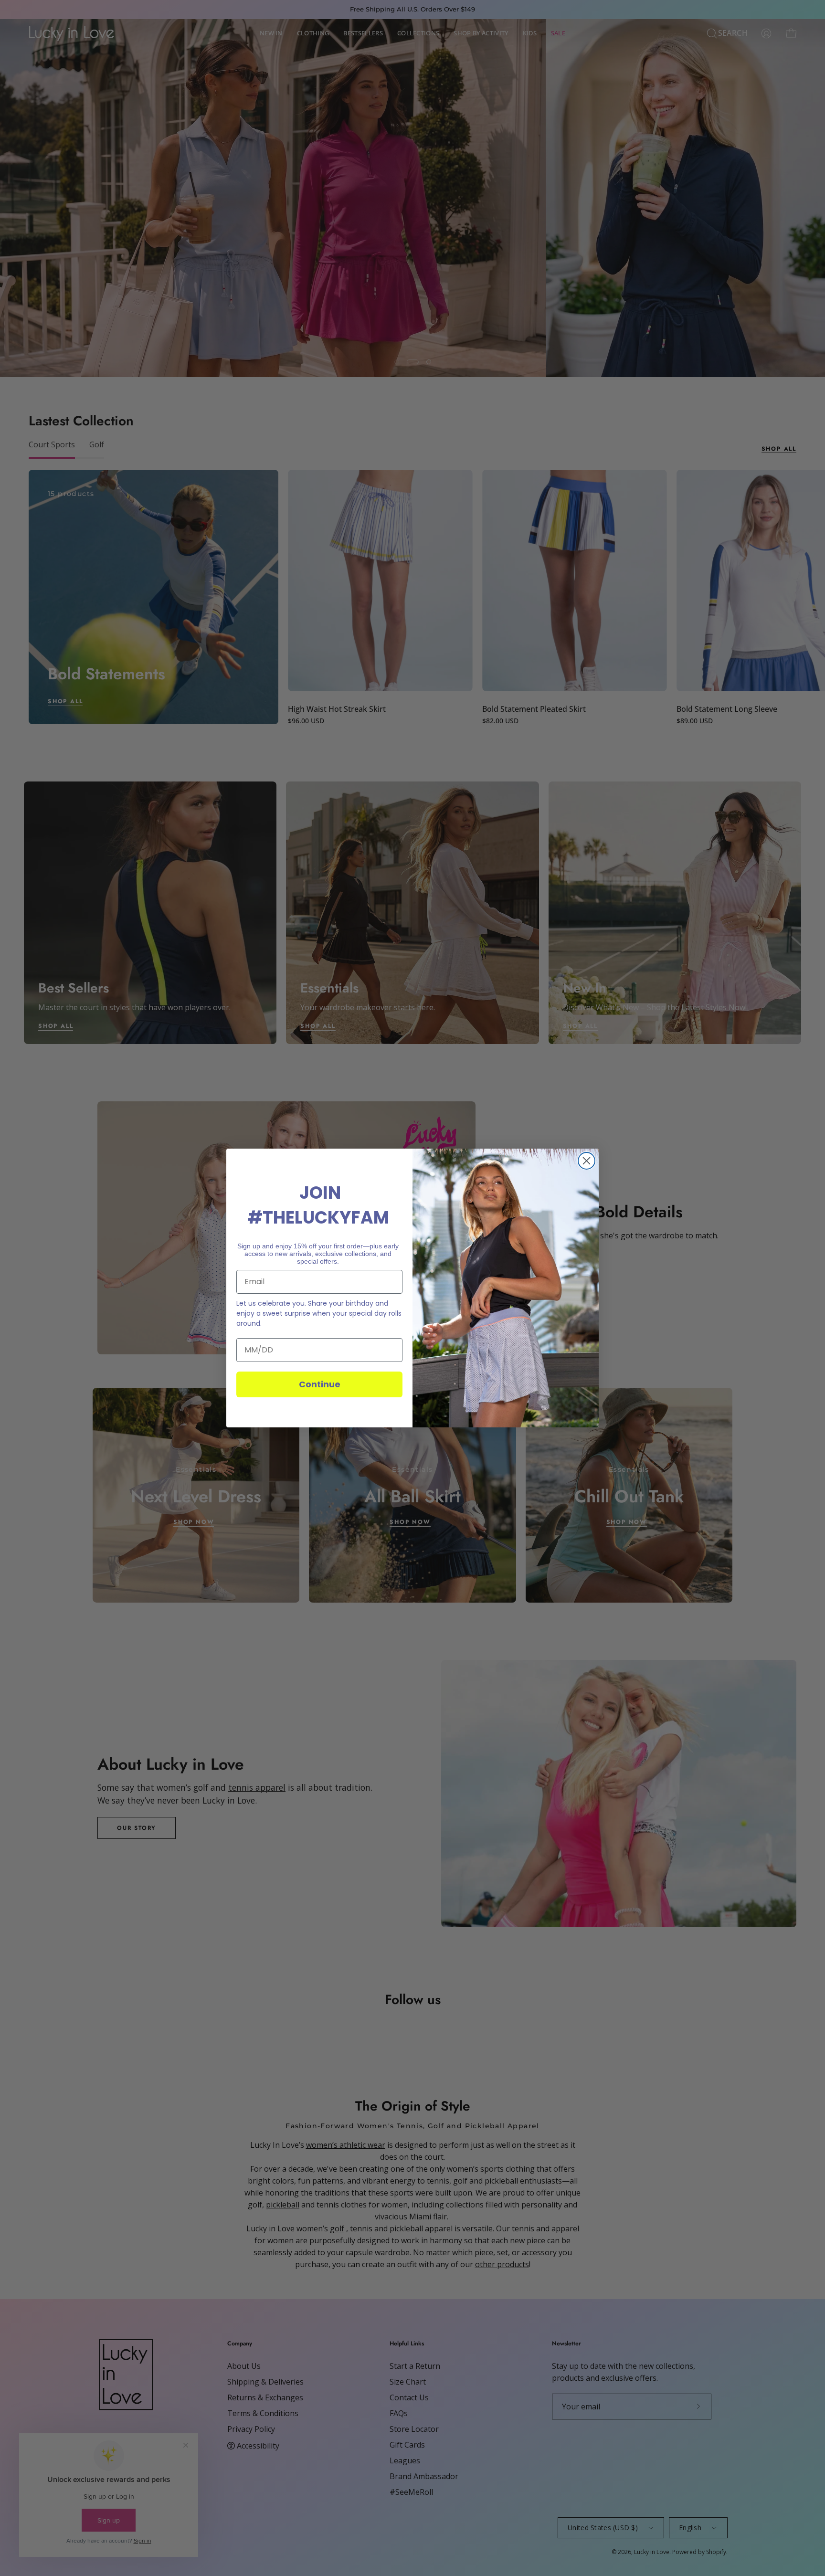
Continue (320, 1384)
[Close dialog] (587, 1161)
